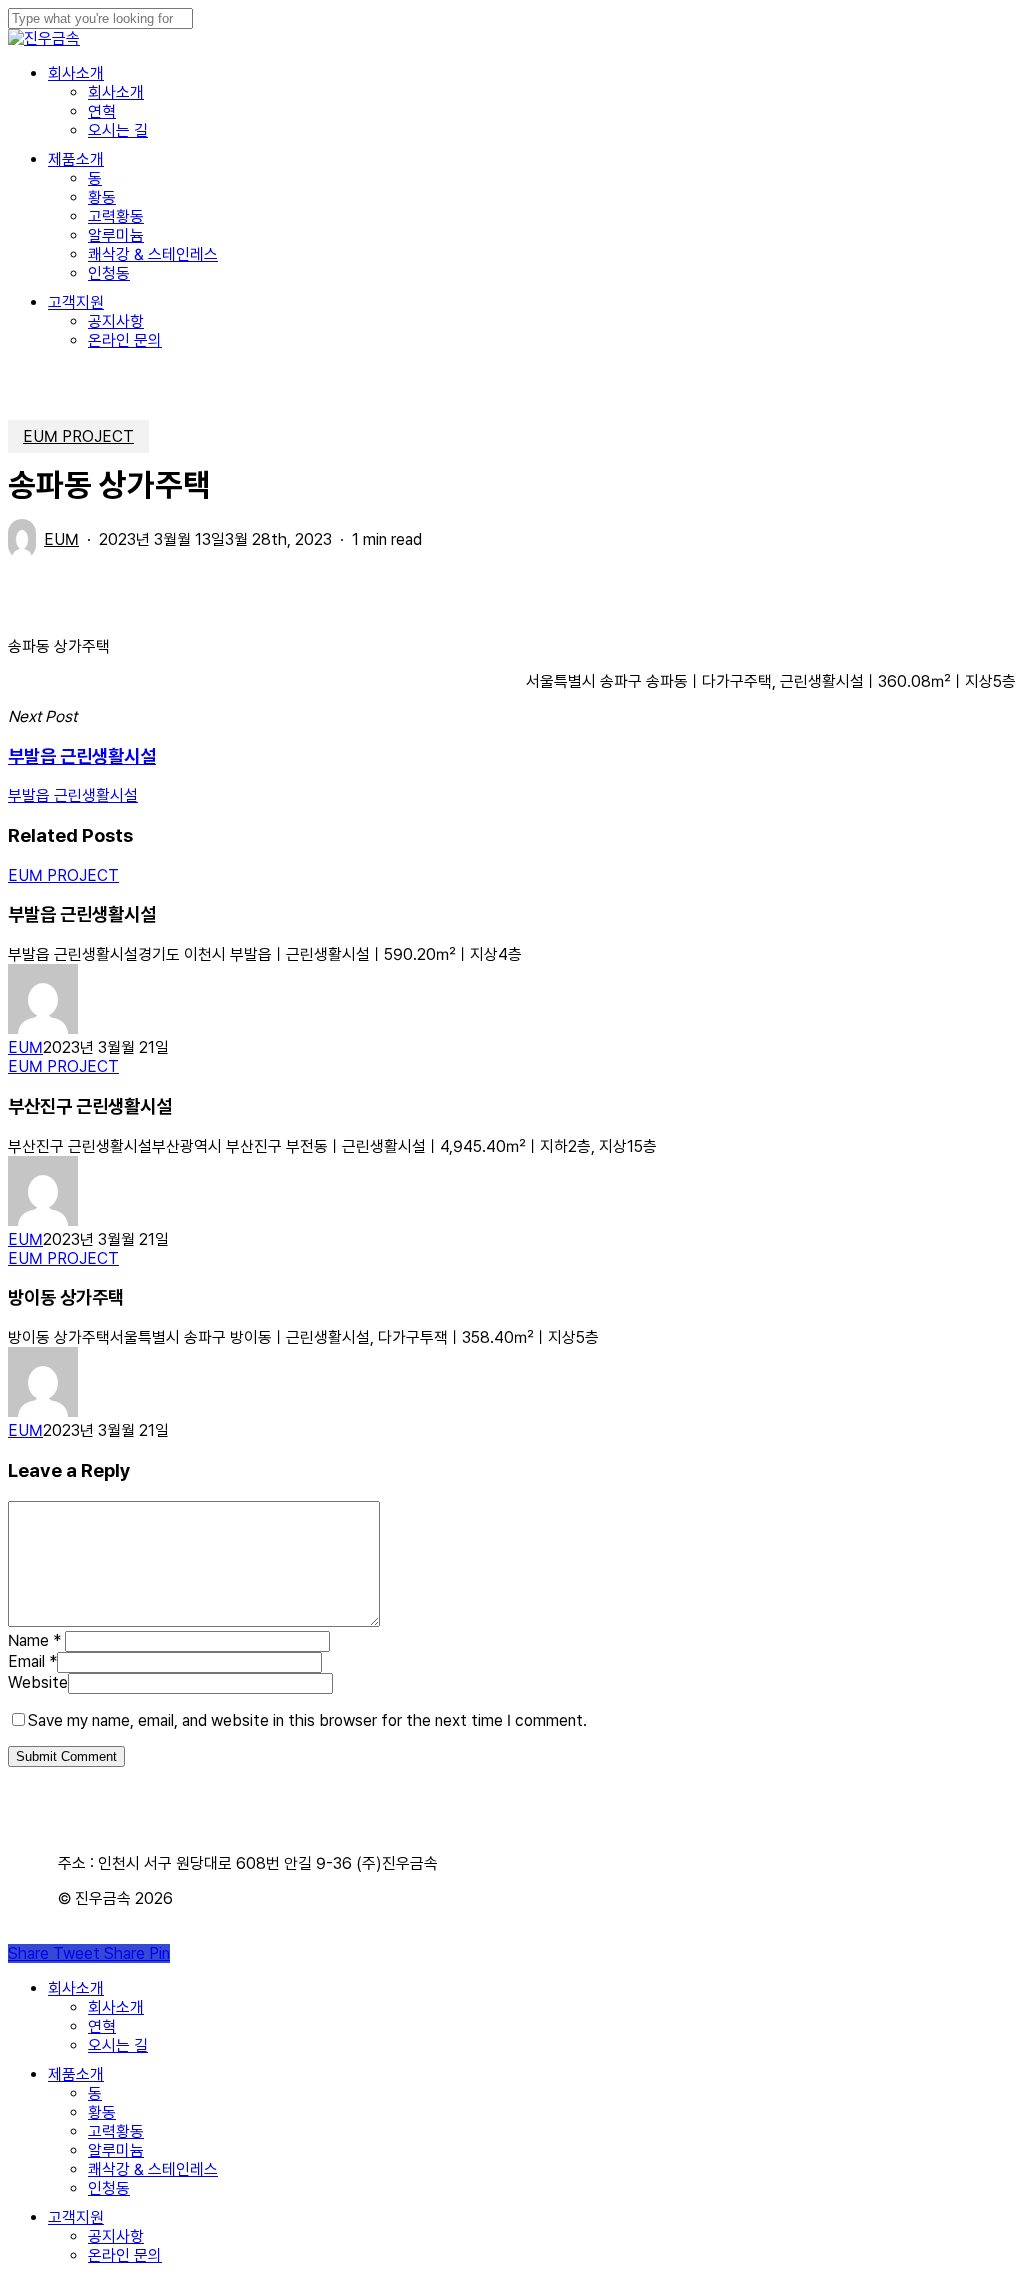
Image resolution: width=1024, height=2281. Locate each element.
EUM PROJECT (78, 436)
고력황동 (116, 2131)
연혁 (102, 2026)
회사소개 (76, 1988)
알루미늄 (116, 2150)
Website (38, 1682)
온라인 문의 (125, 2255)
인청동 (109, 2188)
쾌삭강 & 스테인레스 (153, 2169)
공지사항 (116, 2236)
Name (34, 1640)
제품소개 (76, 2074)
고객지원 (76, 2217)
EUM (61, 539)
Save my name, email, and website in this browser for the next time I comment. (307, 1720)
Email (32, 1661)
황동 (102, 2112)
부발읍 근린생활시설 (73, 795)
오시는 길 (118, 2045)
